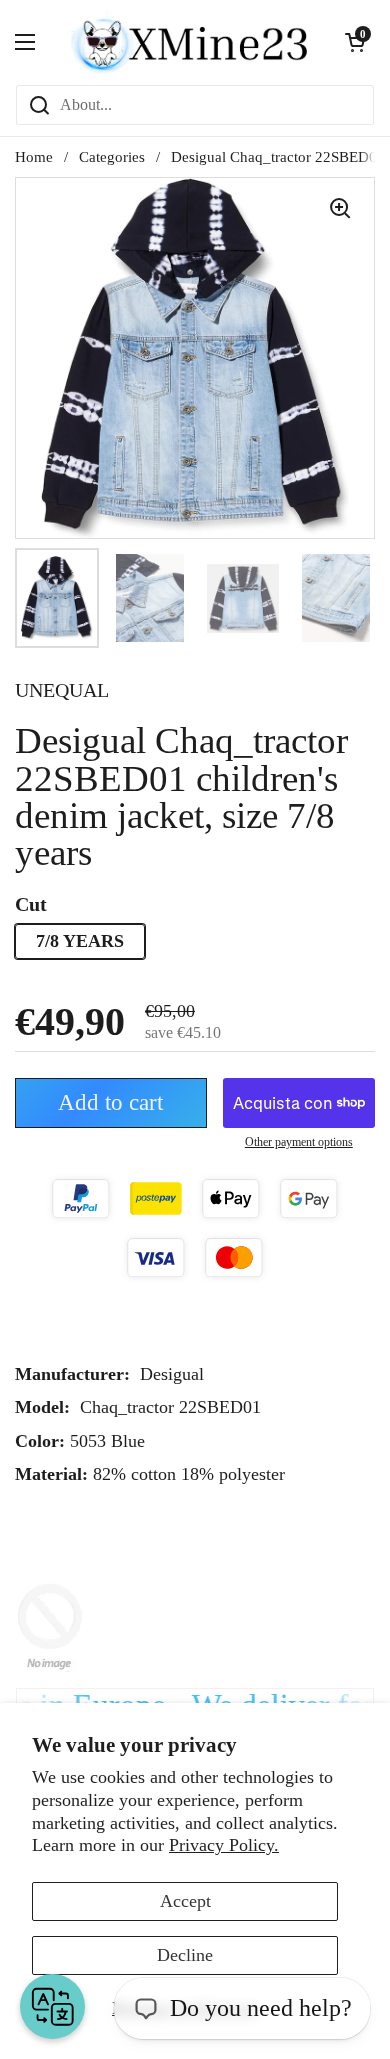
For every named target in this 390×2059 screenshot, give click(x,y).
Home (34, 157)
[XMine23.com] (190, 42)
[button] (355, 42)
